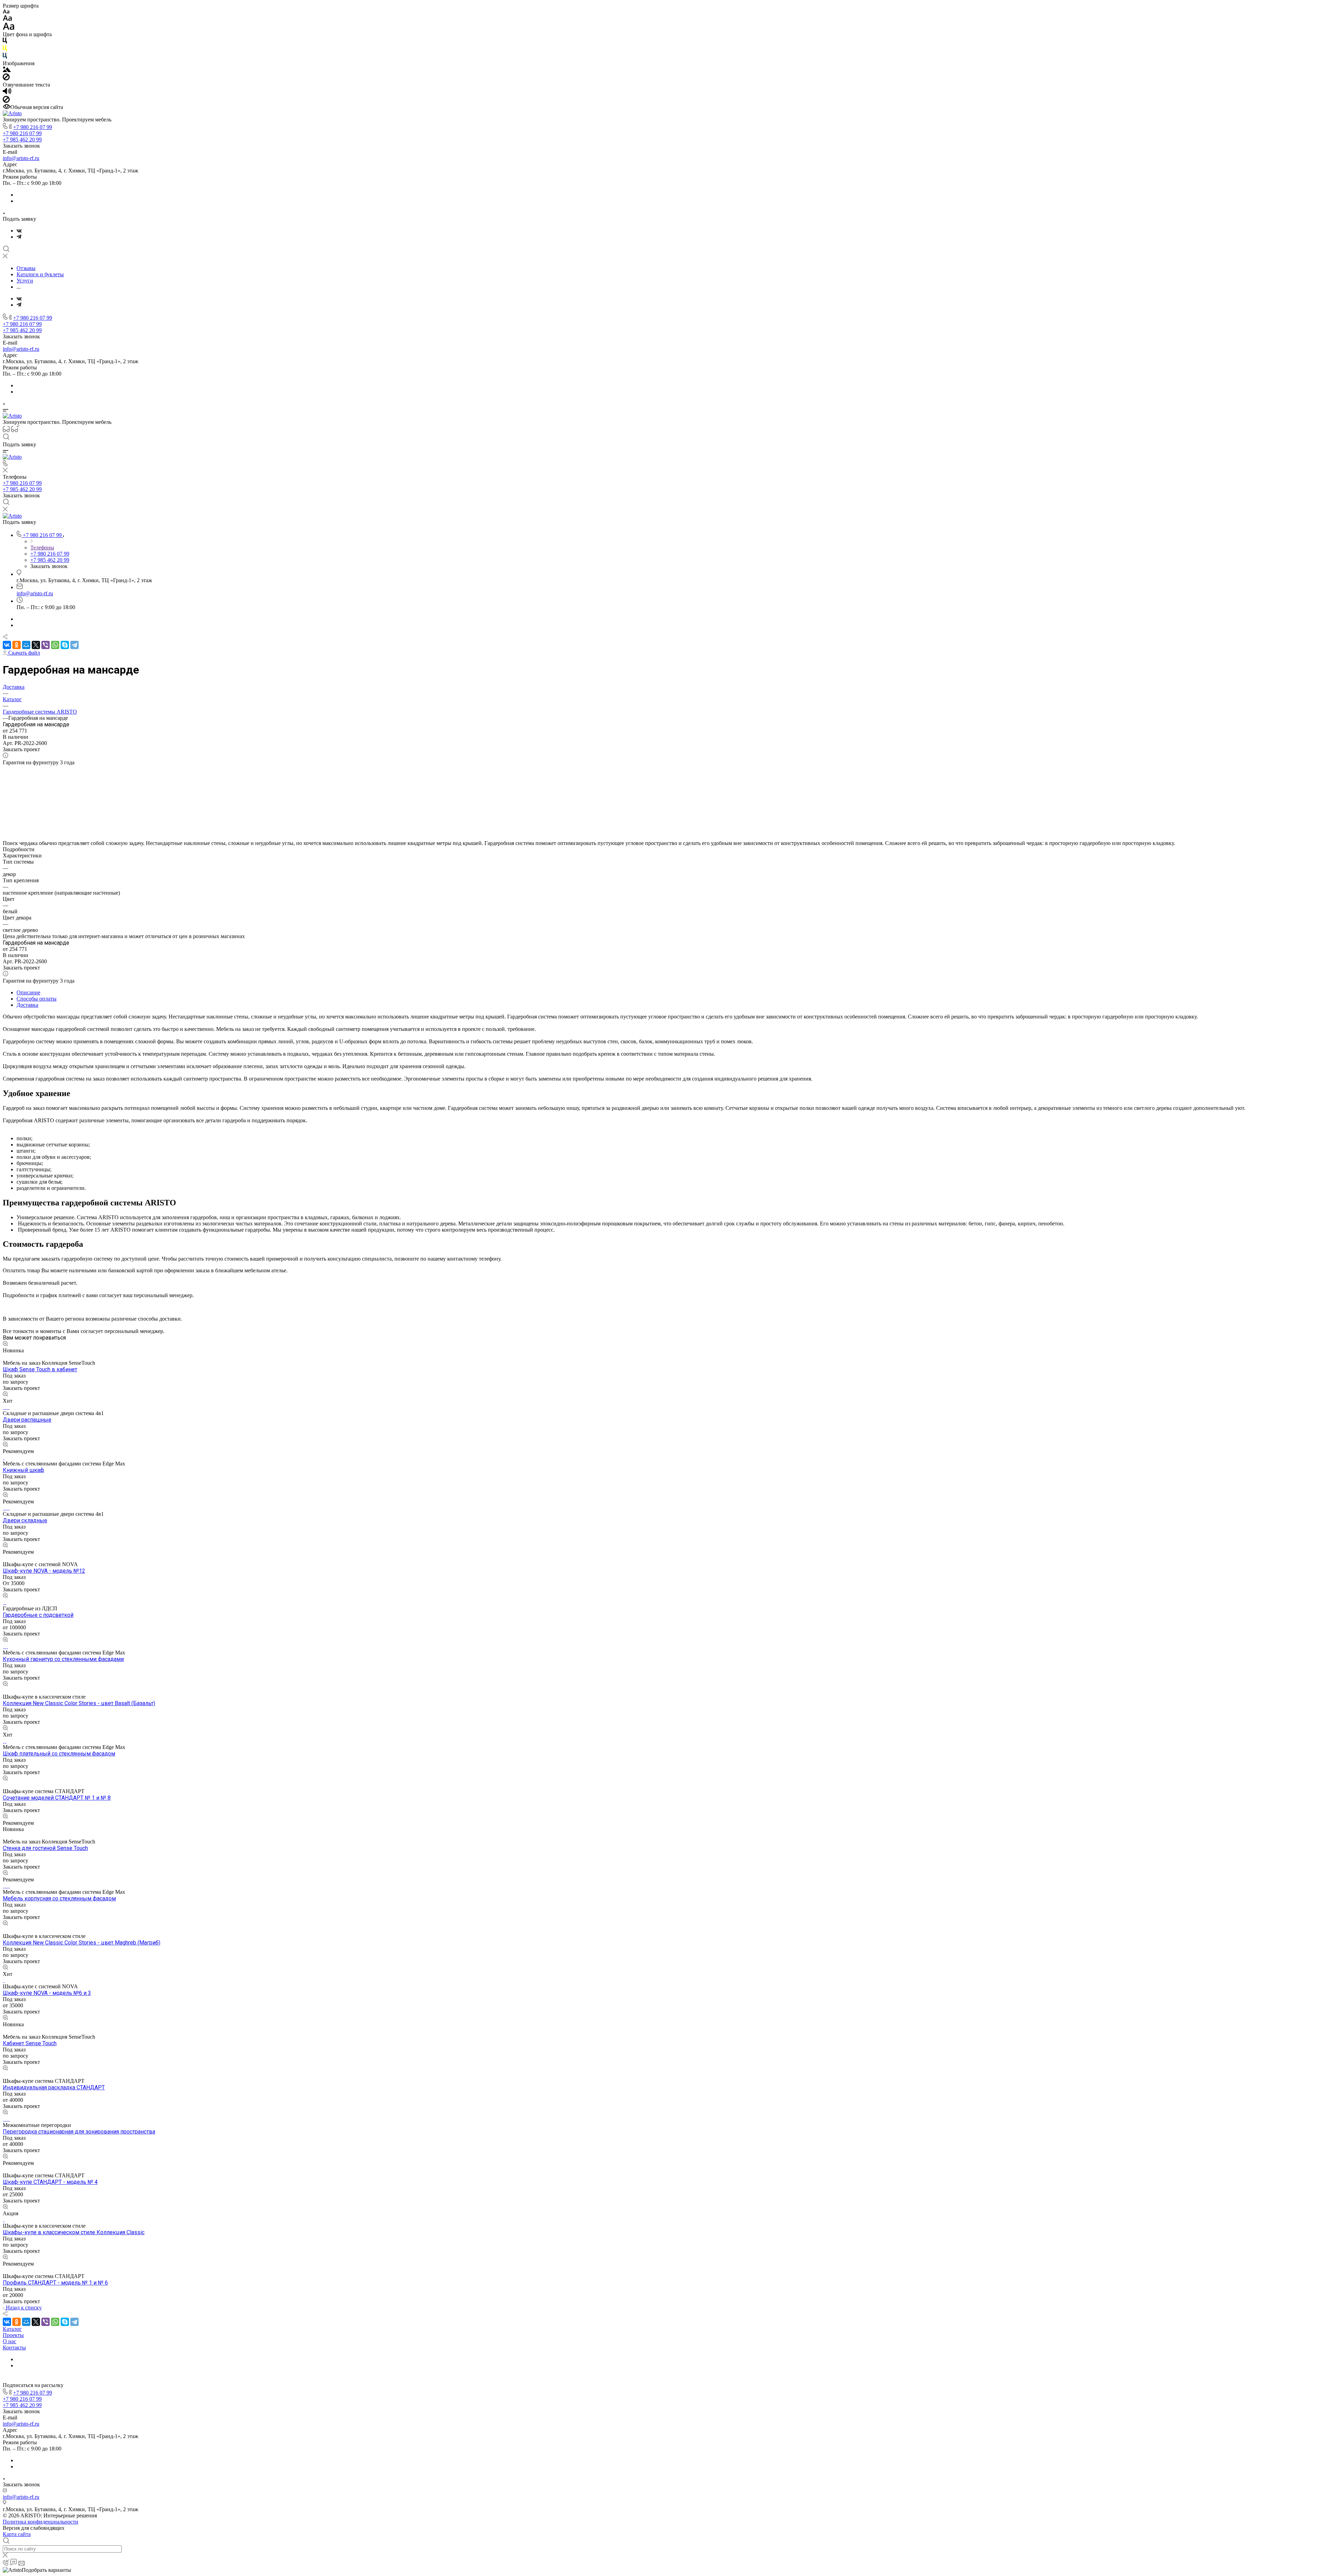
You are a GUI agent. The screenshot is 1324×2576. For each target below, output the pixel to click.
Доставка (27, 1005)
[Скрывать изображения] (6, 78)
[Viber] (46, 645)
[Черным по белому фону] (5, 42)
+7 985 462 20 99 (22, 140)
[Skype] (65, 645)
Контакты (14, 2348)
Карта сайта (17, 2534)
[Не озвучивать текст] (6, 101)
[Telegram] (19, 237)
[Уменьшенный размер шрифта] (6, 12)
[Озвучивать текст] (7, 93)
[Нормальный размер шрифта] (7, 19)
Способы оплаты (37, 999)
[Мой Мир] (26, 645)
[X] (36, 645)
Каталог (12, 2329)
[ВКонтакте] (19, 231)
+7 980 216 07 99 (33, 127)
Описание (28, 992)
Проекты (13, 2335)
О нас (9, 2341)
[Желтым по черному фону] (5, 49)
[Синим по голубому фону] (5, 57)
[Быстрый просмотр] (5, 1344)
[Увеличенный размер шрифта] (9, 28)
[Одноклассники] (17, 645)
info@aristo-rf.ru (21, 158)
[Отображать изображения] (7, 70)
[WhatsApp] (55, 645)
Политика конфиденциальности (41, 2522)
